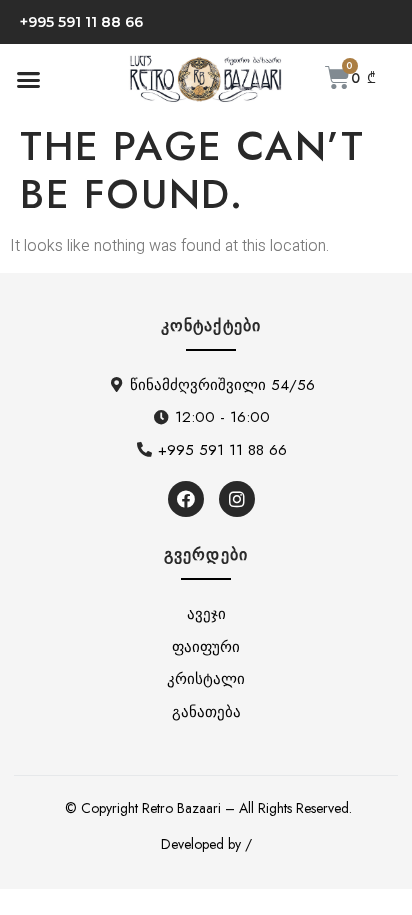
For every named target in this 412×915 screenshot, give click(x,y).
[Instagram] (237, 499)
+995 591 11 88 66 (81, 22)
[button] (29, 79)
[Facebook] (186, 499)
